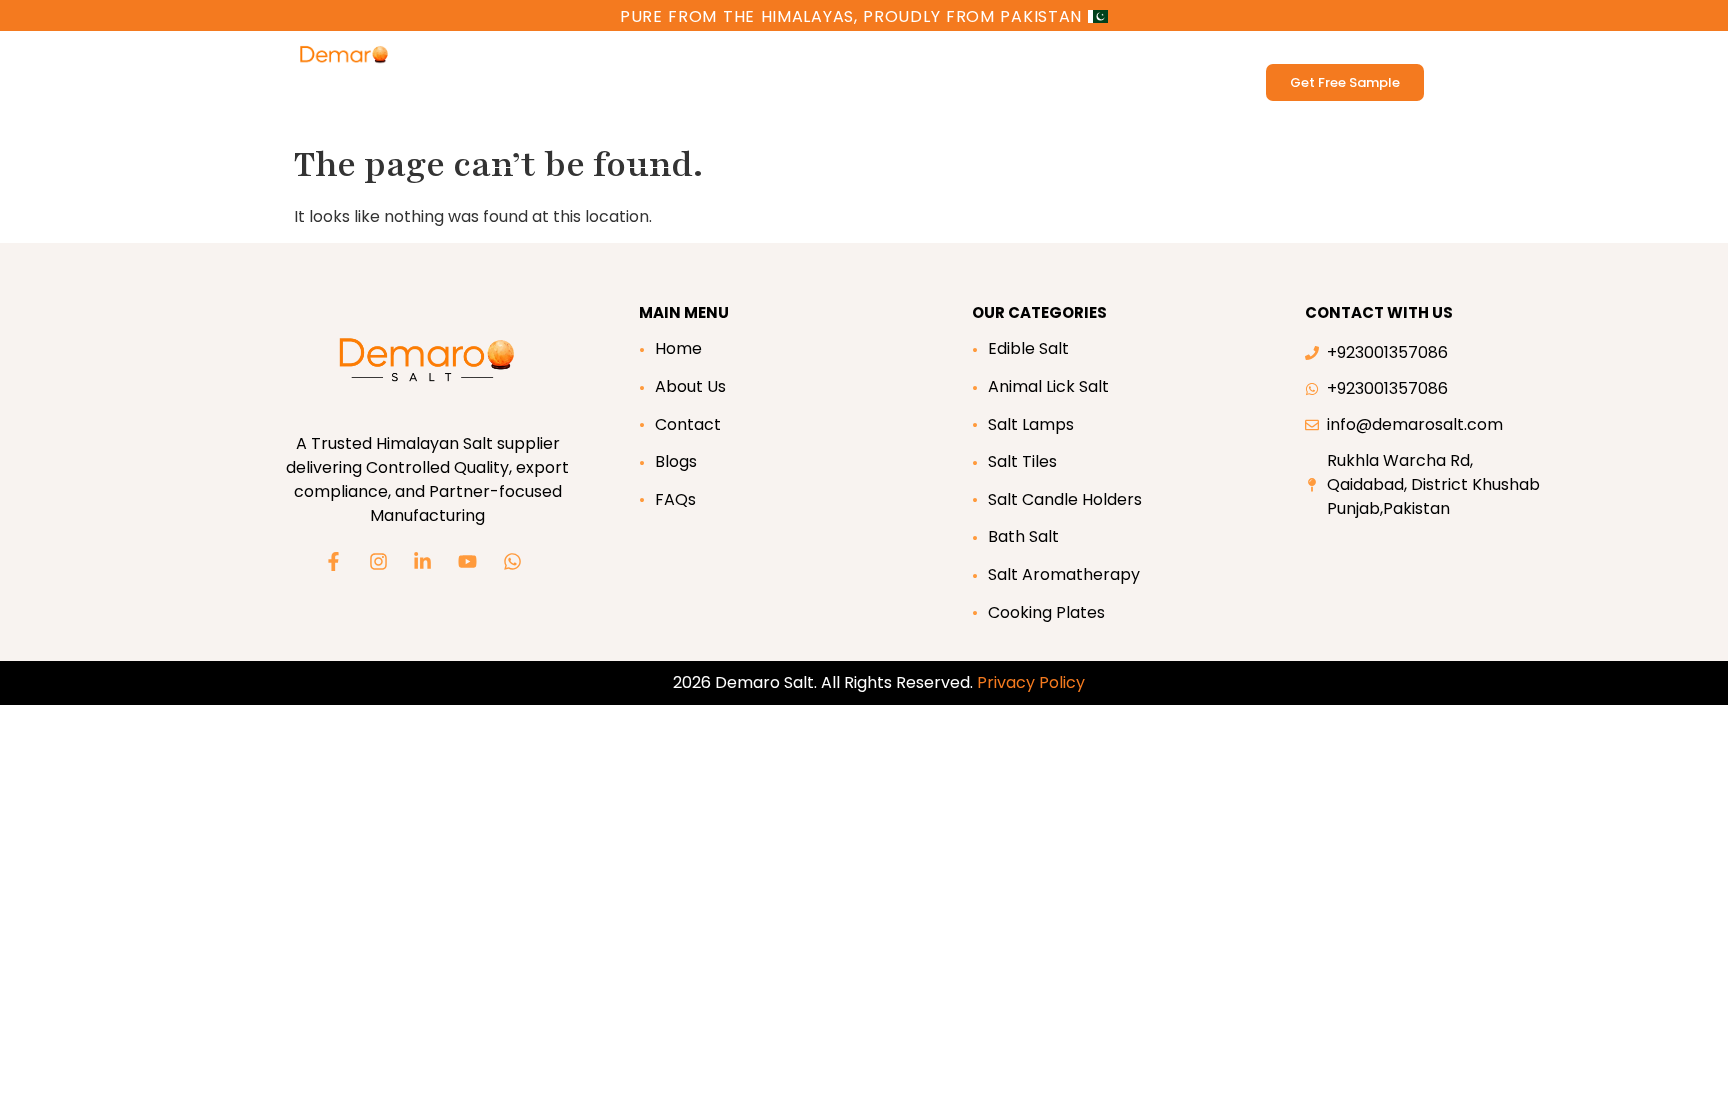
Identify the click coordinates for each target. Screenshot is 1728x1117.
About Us (690, 386)
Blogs (676, 461)
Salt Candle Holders (1065, 499)
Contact (688, 424)
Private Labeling (500, 104)
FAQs (675, 499)
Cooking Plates (1046, 612)
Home (678, 348)
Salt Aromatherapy (1064, 574)
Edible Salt (481, 58)
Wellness (775, 58)
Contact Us (1086, 58)
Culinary (875, 58)
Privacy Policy (1031, 682)
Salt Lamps (1031, 424)
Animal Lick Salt (590, 58)
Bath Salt (695, 58)
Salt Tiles (1022, 461)
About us (976, 58)
